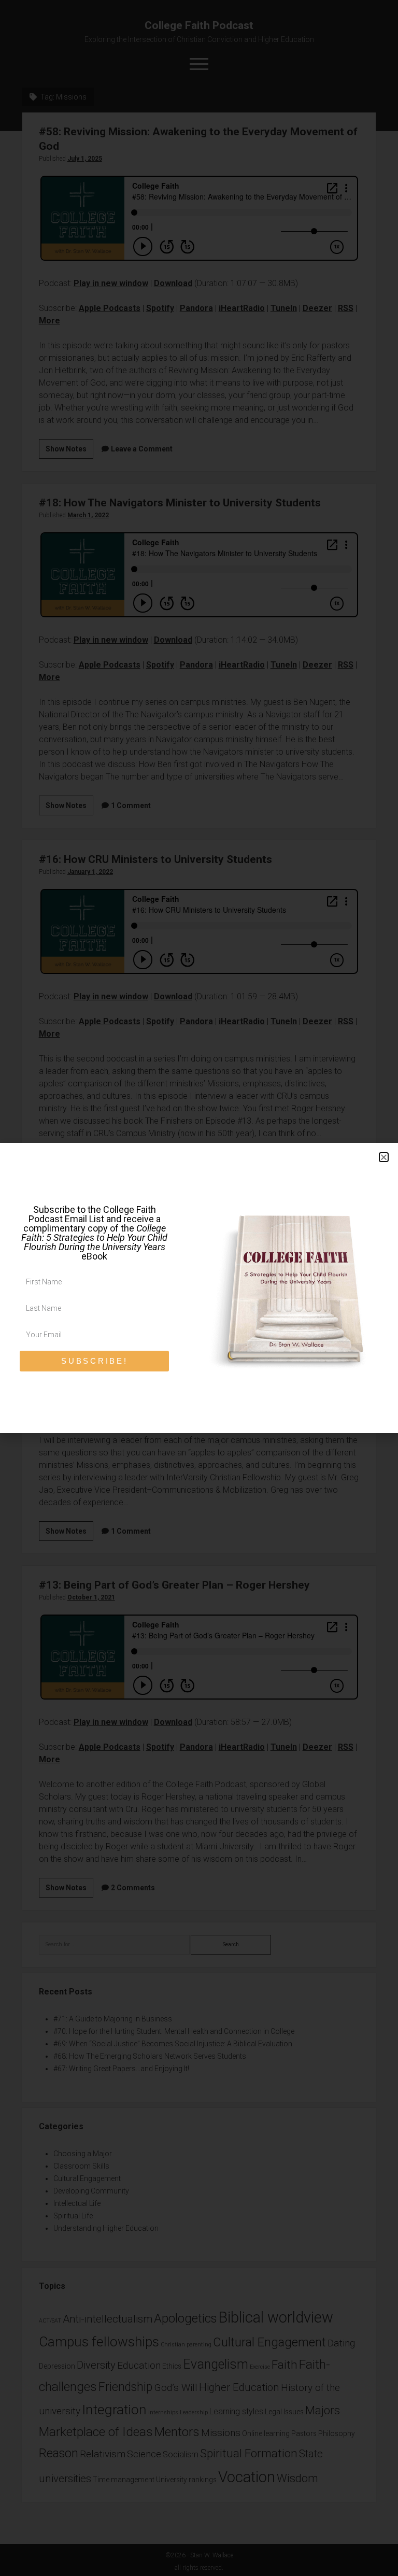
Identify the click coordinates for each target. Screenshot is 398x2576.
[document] (199, 1288)
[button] (384, 1157)
